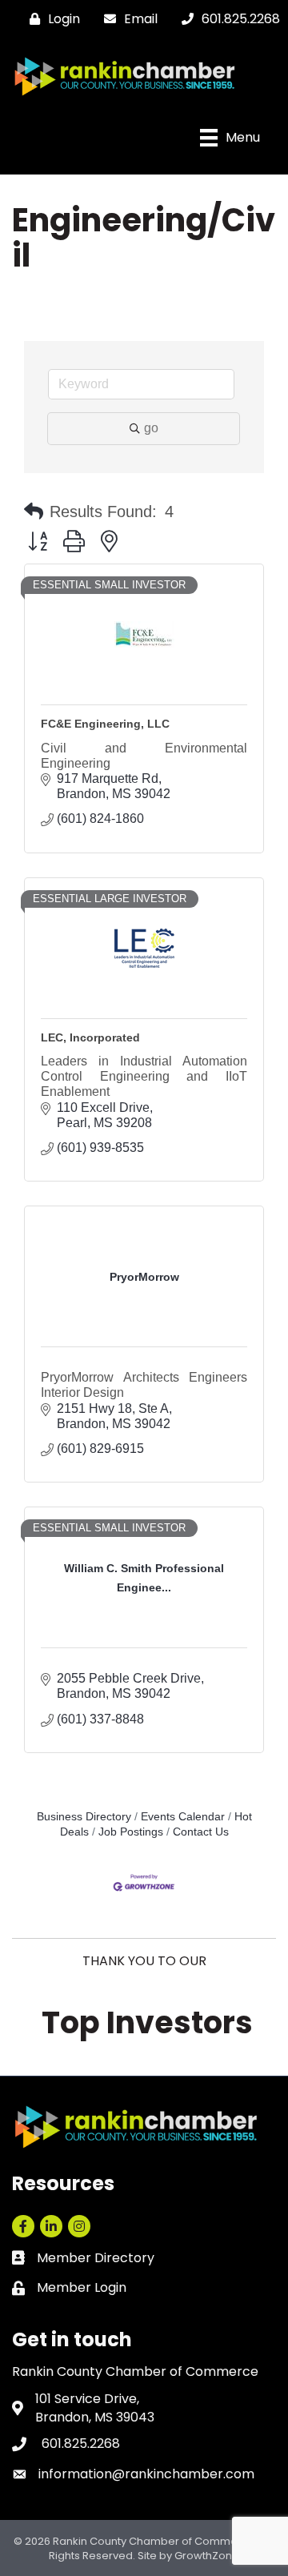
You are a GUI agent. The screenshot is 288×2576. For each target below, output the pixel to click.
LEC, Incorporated (90, 1037)
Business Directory (84, 1817)
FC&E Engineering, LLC (105, 724)
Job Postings (131, 1832)
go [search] (151, 428)
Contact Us (201, 1832)
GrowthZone (207, 2556)
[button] (34, 512)
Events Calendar (183, 1817)
